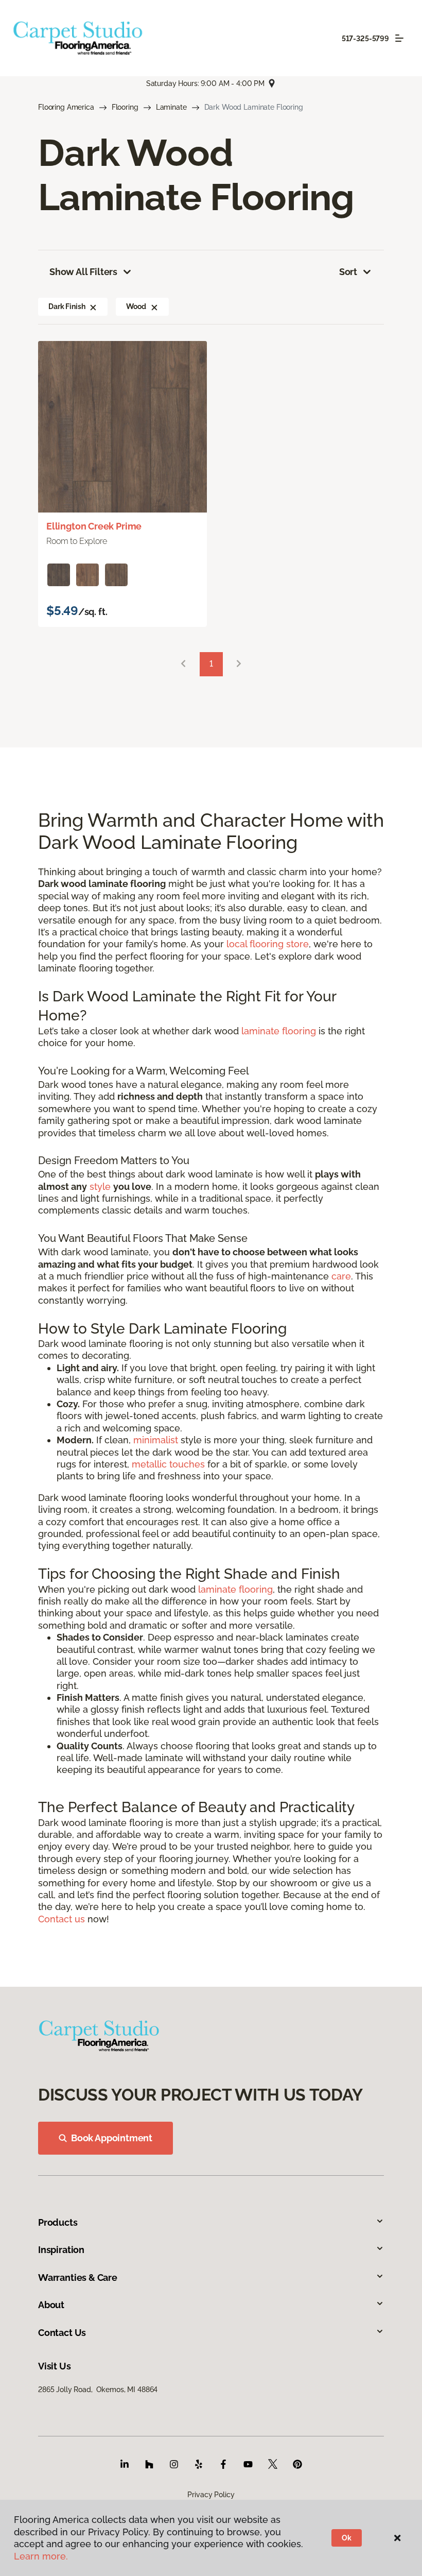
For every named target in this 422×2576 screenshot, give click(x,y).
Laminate (171, 107)
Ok (347, 2538)
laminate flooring (279, 1031)
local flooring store (268, 944)
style (100, 1187)
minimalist (156, 1440)
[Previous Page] (183, 664)
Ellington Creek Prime (94, 526)
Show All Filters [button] (83, 272)
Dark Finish (67, 306)
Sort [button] (348, 272)
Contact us (61, 1919)
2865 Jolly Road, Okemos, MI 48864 (98, 2390)
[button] (93, 306)
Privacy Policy (211, 2495)
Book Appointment (112, 2138)
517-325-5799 (365, 39)
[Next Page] (239, 664)
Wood (136, 306)
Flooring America (66, 107)
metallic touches (168, 1464)
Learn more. (41, 2556)
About (51, 2305)
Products (58, 2222)
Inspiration (61, 2250)
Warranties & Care (78, 2278)
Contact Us (62, 2333)
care (341, 1276)
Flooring (125, 107)
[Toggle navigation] (399, 38)
